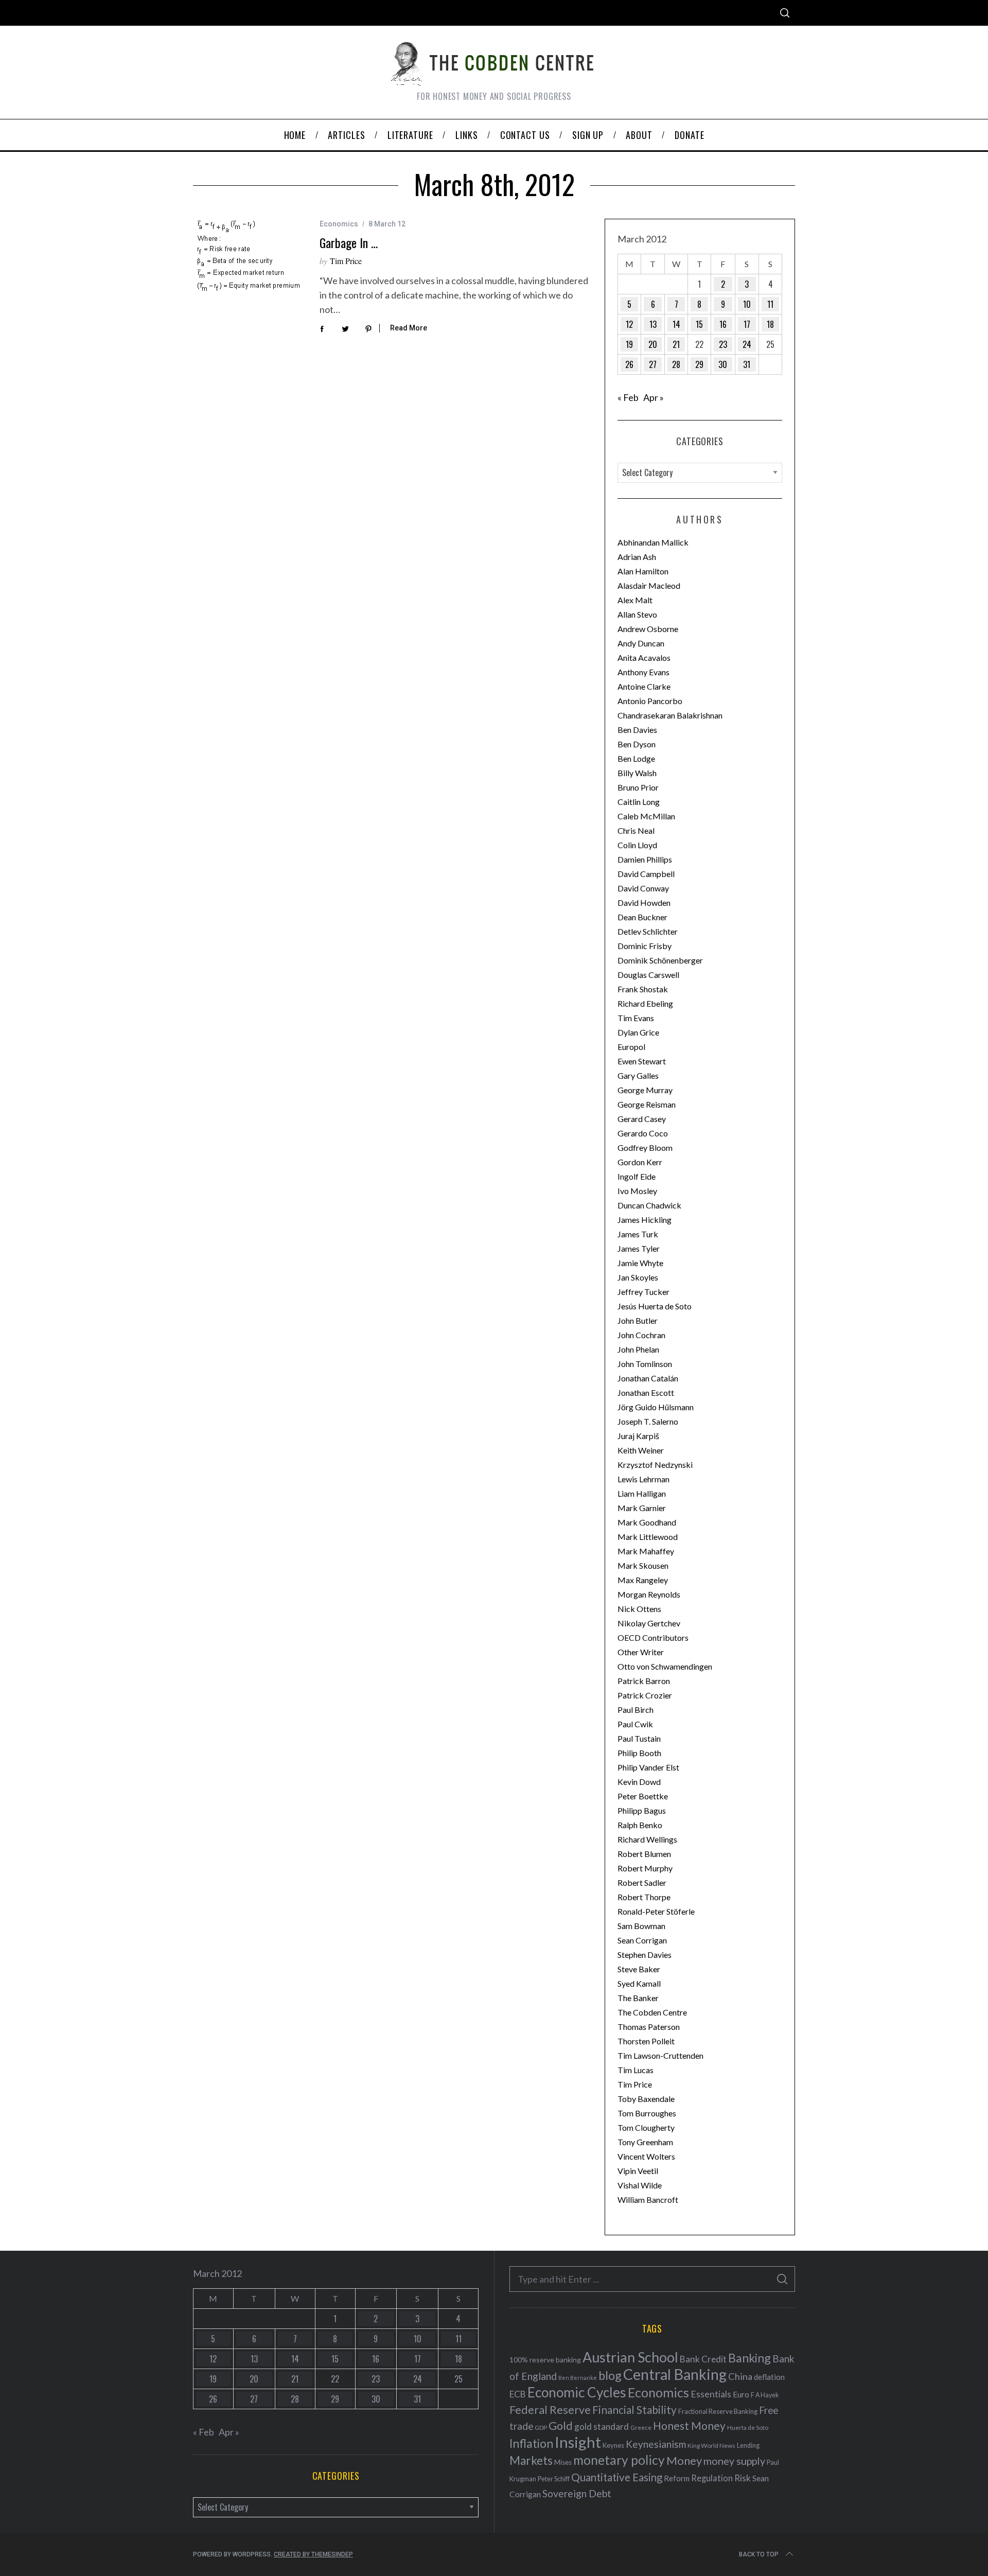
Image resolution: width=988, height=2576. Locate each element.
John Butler (638, 1320)
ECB (518, 2394)
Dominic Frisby (645, 946)
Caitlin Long (639, 802)
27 (653, 364)
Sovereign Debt (577, 2493)
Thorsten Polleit (646, 2041)
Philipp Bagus (642, 1810)
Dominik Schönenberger (660, 960)
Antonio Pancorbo (650, 701)
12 (629, 324)
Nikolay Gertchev (649, 1623)
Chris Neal (636, 830)
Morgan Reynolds (649, 1594)
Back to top (759, 2554)
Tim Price (346, 261)
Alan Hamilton (643, 571)
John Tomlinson (645, 1364)
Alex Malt (635, 600)
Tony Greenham (645, 2142)
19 (629, 344)
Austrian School (630, 2357)
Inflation (531, 2443)
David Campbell (646, 874)
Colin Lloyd (637, 845)
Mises (563, 2462)
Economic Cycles (577, 2392)
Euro (741, 2394)
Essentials (711, 2394)
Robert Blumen (644, 1854)
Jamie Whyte (640, 1263)
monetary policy (619, 2460)
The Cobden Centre (652, 2012)
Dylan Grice (638, 1032)
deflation (769, 2377)
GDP (541, 2428)
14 (676, 324)
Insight (578, 2442)
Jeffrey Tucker (643, 1292)
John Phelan (638, 1349)
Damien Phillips (645, 859)
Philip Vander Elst (648, 1767)
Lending (748, 2446)
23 (723, 344)
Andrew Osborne (648, 629)
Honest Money (689, 2425)
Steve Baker (639, 1969)
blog (610, 2375)
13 (653, 324)
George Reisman (647, 1104)
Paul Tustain (639, 1738)
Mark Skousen (643, 1565)
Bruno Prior (638, 787)
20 (653, 344)
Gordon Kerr (640, 1162)
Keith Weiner (641, 1450)
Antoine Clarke (644, 686)
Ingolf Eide (637, 1176)
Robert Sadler (642, 1882)
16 (723, 324)
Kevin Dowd (639, 1782)
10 (747, 304)
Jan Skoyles (638, 1277)
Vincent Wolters (646, 2156)
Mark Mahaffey (646, 1551)
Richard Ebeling (645, 1003)
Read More (409, 328)
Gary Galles (638, 1075)
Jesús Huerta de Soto (655, 1306)
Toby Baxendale (646, 2099)
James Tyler (639, 1248)
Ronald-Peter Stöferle (656, 1911)
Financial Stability (634, 2409)
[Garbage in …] (249, 256)
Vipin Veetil (638, 2171)
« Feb (628, 397)
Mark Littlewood (648, 1537)
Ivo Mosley (637, 1191)
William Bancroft (648, 2200)
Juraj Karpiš (638, 1436)
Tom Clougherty (646, 2127)
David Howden (644, 903)
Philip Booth (639, 1753)
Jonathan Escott (646, 1392)
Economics (339, 224)
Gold (561, 2426)
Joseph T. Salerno (648, 1421)
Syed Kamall (639, 1983)
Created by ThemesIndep (313, 2554)
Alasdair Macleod (649, 585)
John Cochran (641, 1335)
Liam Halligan (642, 1493)
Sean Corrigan (642, 1940)
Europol (631, 1047)
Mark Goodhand (647, 1522)
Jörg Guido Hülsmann (656, 1407)
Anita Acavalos (644, 658)
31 (747, 364)
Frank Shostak (643, 989)
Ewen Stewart (642, 1061)
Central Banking (675, 2374)
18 (770, 324)
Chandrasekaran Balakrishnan (670, 715)
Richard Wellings (647, 1839)
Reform (677, 2478)
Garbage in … (349, 242)
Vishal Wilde (640, 2185)
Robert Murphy (645, 1868)
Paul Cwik (635, 1724)
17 (747, 324)
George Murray (645, 1090)
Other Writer (641, 1652)
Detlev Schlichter (648, 931)
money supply (734, 2461)
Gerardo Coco (643, 1133)
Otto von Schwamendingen (665, 1666)
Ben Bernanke (578, 2378)
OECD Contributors (653, 1637)
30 (723, 364)
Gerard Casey (642, 1119)
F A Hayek (765, 2395)
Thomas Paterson (649, 2027)
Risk (743, 2478)
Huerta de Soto (748, 2428)
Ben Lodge (636, 758)
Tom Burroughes (647, 2113)
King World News (711, 2446)
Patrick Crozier (645, 1695)
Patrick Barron (644, 1681)
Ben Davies (637, 730)
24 (747, 344)
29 (699, 364)
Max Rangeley (643, 1580)
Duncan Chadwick (649, 1205)
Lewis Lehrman (643, 1479)
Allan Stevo (637, 614)
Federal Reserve (550, 2410)
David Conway (643, 888)
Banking (749, 2358)
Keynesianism (656, 2444)
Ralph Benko (640, 1825)
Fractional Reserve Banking (718, 2411)
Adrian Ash (637, 557)
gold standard (602, 2426)
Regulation (712, 2478)
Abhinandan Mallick (653, 542)
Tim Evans (636, 1018)
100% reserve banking (545, 2360)
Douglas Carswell (648, 975)
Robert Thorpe (644, 1897)
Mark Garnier (642, 1508)
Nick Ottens (639, 1609)
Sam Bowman (641, 1926)
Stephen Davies (645, 1955)
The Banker (638, 1998)
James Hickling (645, 1220)
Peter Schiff (554, 2479)
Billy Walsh (637, 773)
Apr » (654, 397)
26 (629, 364)
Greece (641, 2428)
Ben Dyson (637, 744)
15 (699, 324)
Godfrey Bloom (645, 1147)
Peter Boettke (643, 1796)
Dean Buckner (642, 917)
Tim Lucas (636, 2070)
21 (676, 344)
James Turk (638, 1234)
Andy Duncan (641, 643)
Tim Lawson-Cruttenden (660, 2055)
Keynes (613, 2445)
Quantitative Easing (617, 2477)
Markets (531, 2460)
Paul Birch (636, 1710)
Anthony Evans (643, 672)
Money (684, 2460)
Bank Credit (703, 2359)
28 (676, 364)
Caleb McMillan (646, 816)
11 (770, 304)
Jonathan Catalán (648, 1378)
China (740, 2376)
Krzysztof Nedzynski (655, 1465)
